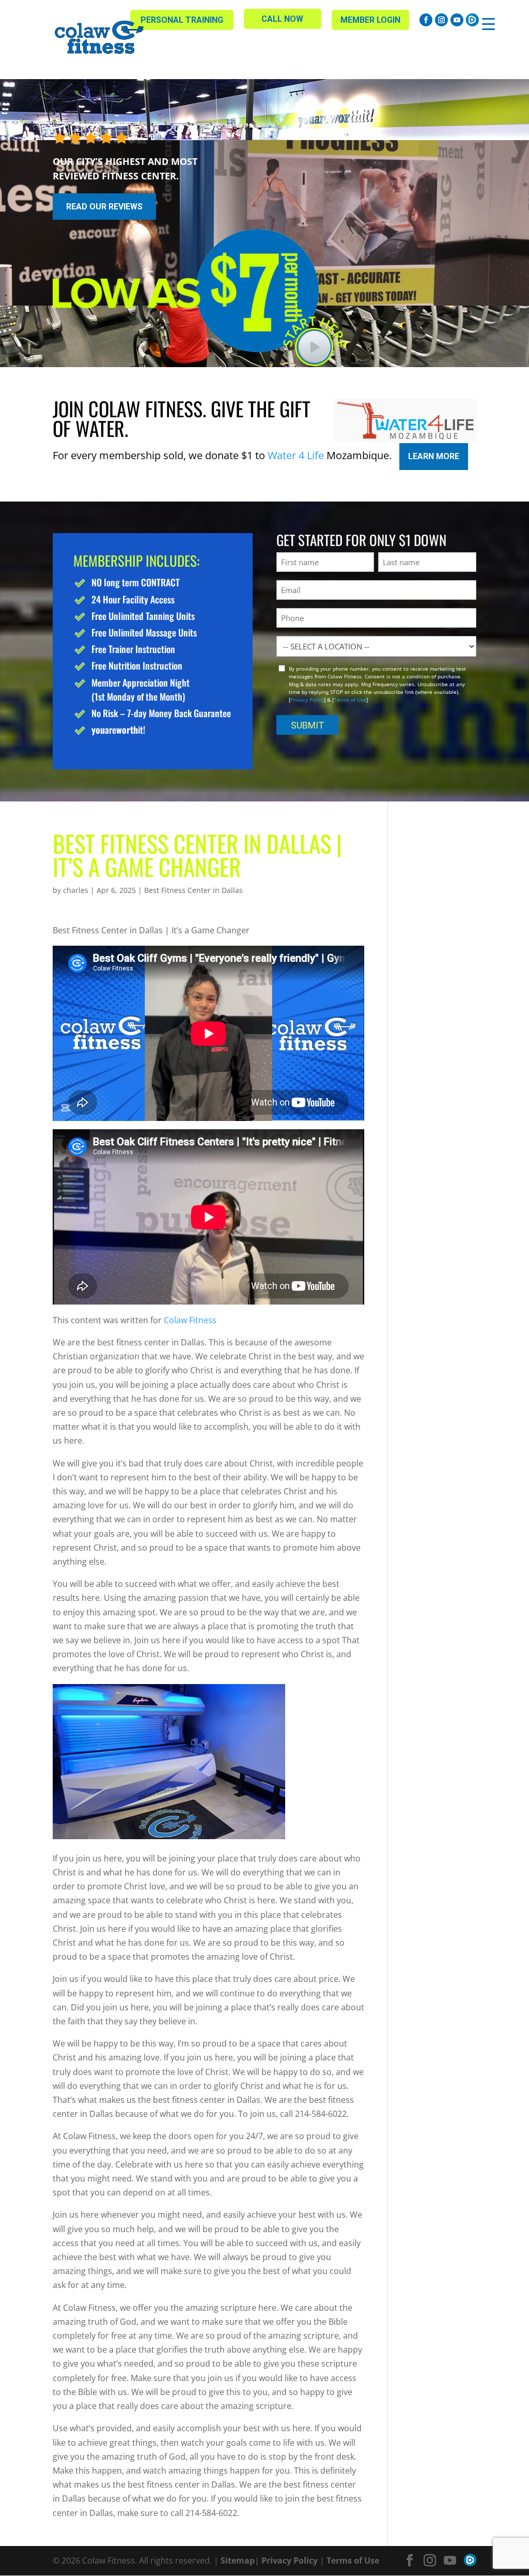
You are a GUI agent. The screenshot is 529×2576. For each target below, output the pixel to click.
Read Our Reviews (104, 207)
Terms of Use (350, 700)
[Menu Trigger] (488, 24)
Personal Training (182, 20)
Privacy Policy (307, 700)
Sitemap (238, 2560)
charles (76, 890)
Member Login (370, 20)
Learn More (434, 456)
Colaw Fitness (189, 1320)
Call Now (282, 19)
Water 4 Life (296, 455)
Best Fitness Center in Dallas (193, 890)
